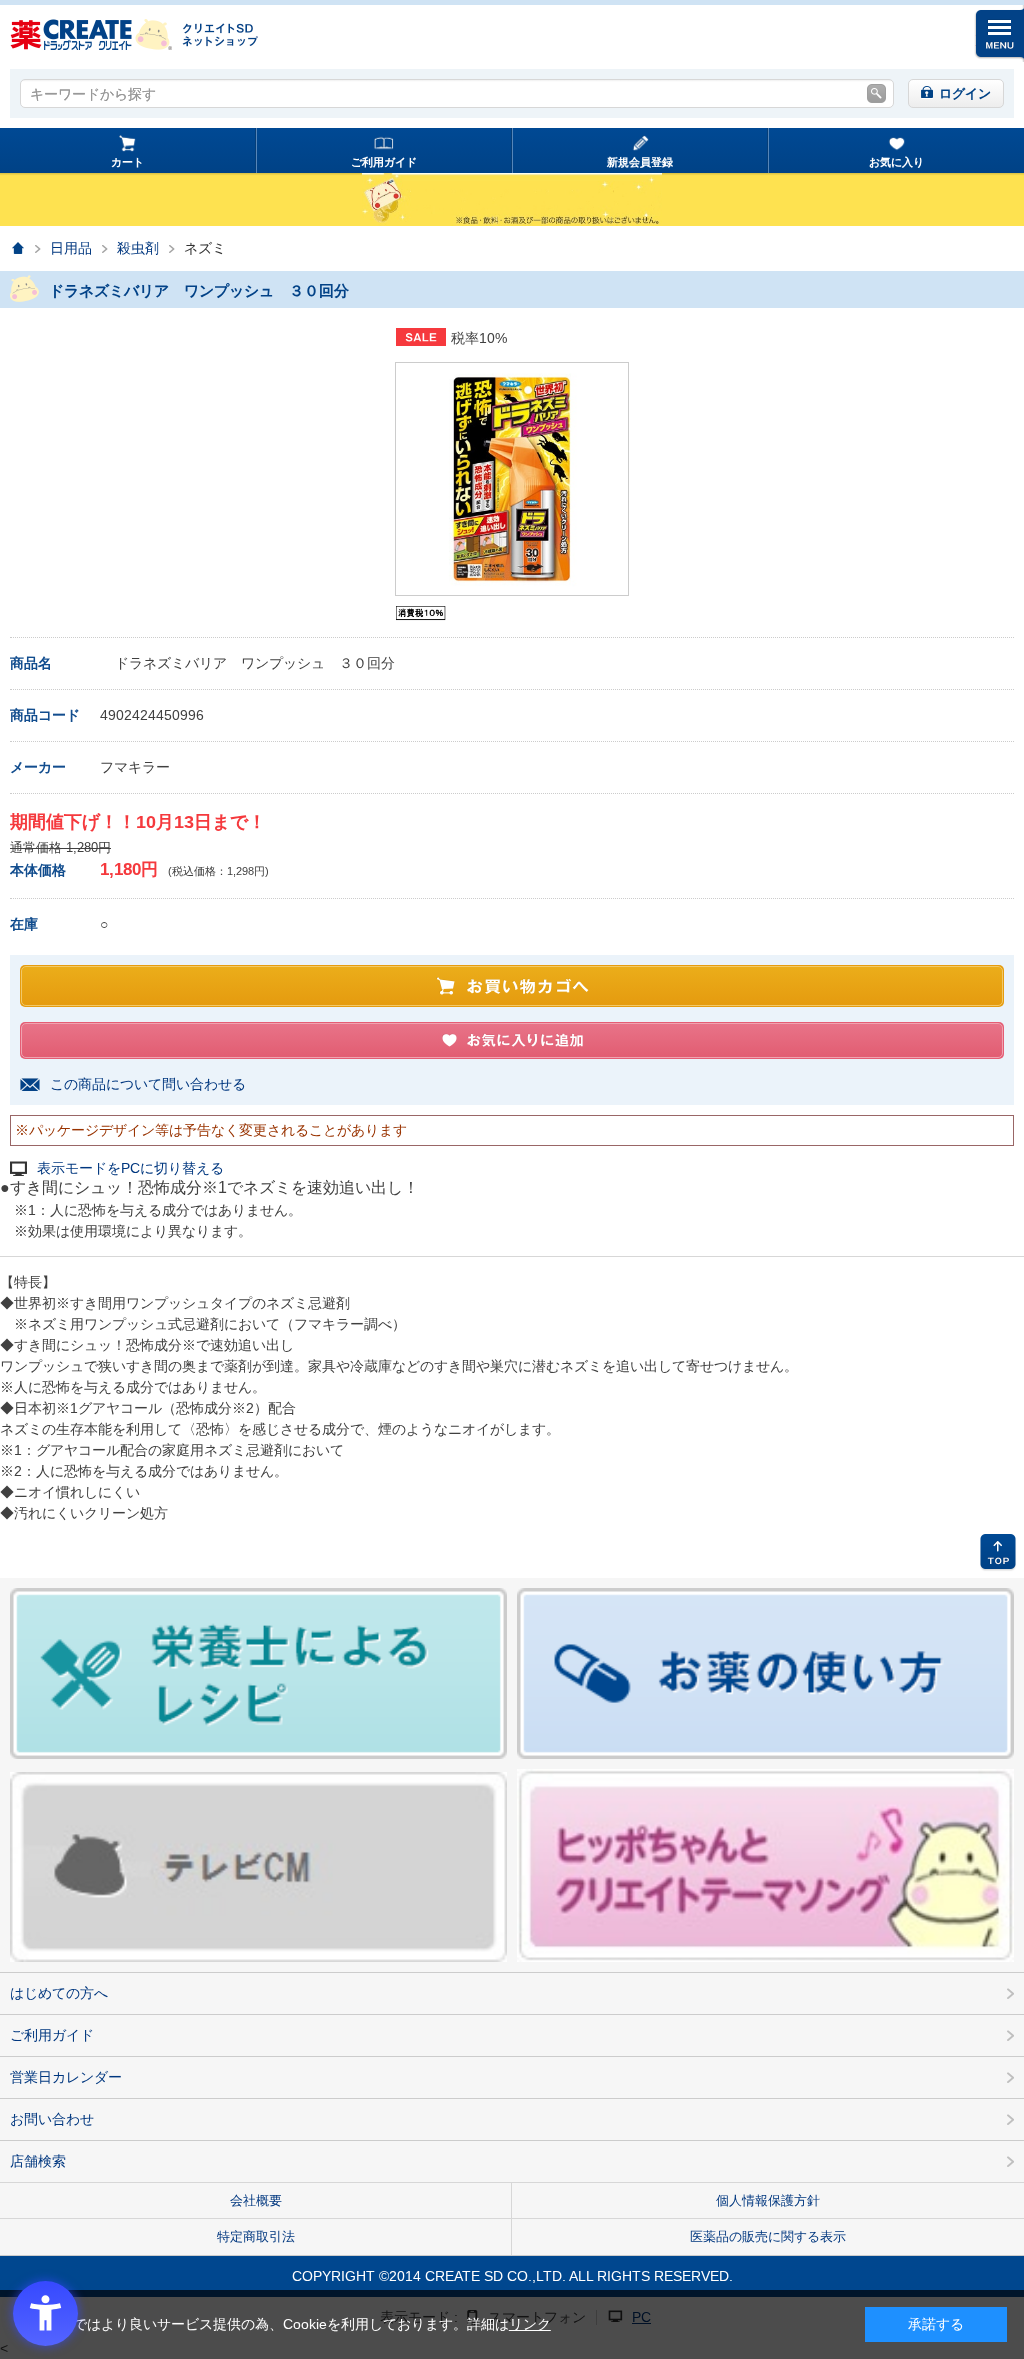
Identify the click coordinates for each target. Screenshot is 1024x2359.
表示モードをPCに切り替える (130, 1168)
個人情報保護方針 (768, 2200)
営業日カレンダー (66, 2077)
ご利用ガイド (384, 162)
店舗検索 (38, 2161)
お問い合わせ (52, 2119)
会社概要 (256, 2200)
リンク (530, 2324)
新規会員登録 (640, 162)
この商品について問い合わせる (148, 1084)
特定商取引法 (256, 2236)
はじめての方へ (59, 1993)
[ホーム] (17, 248)
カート (127, 162)
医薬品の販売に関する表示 (768, 2236)
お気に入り (896, 162)
